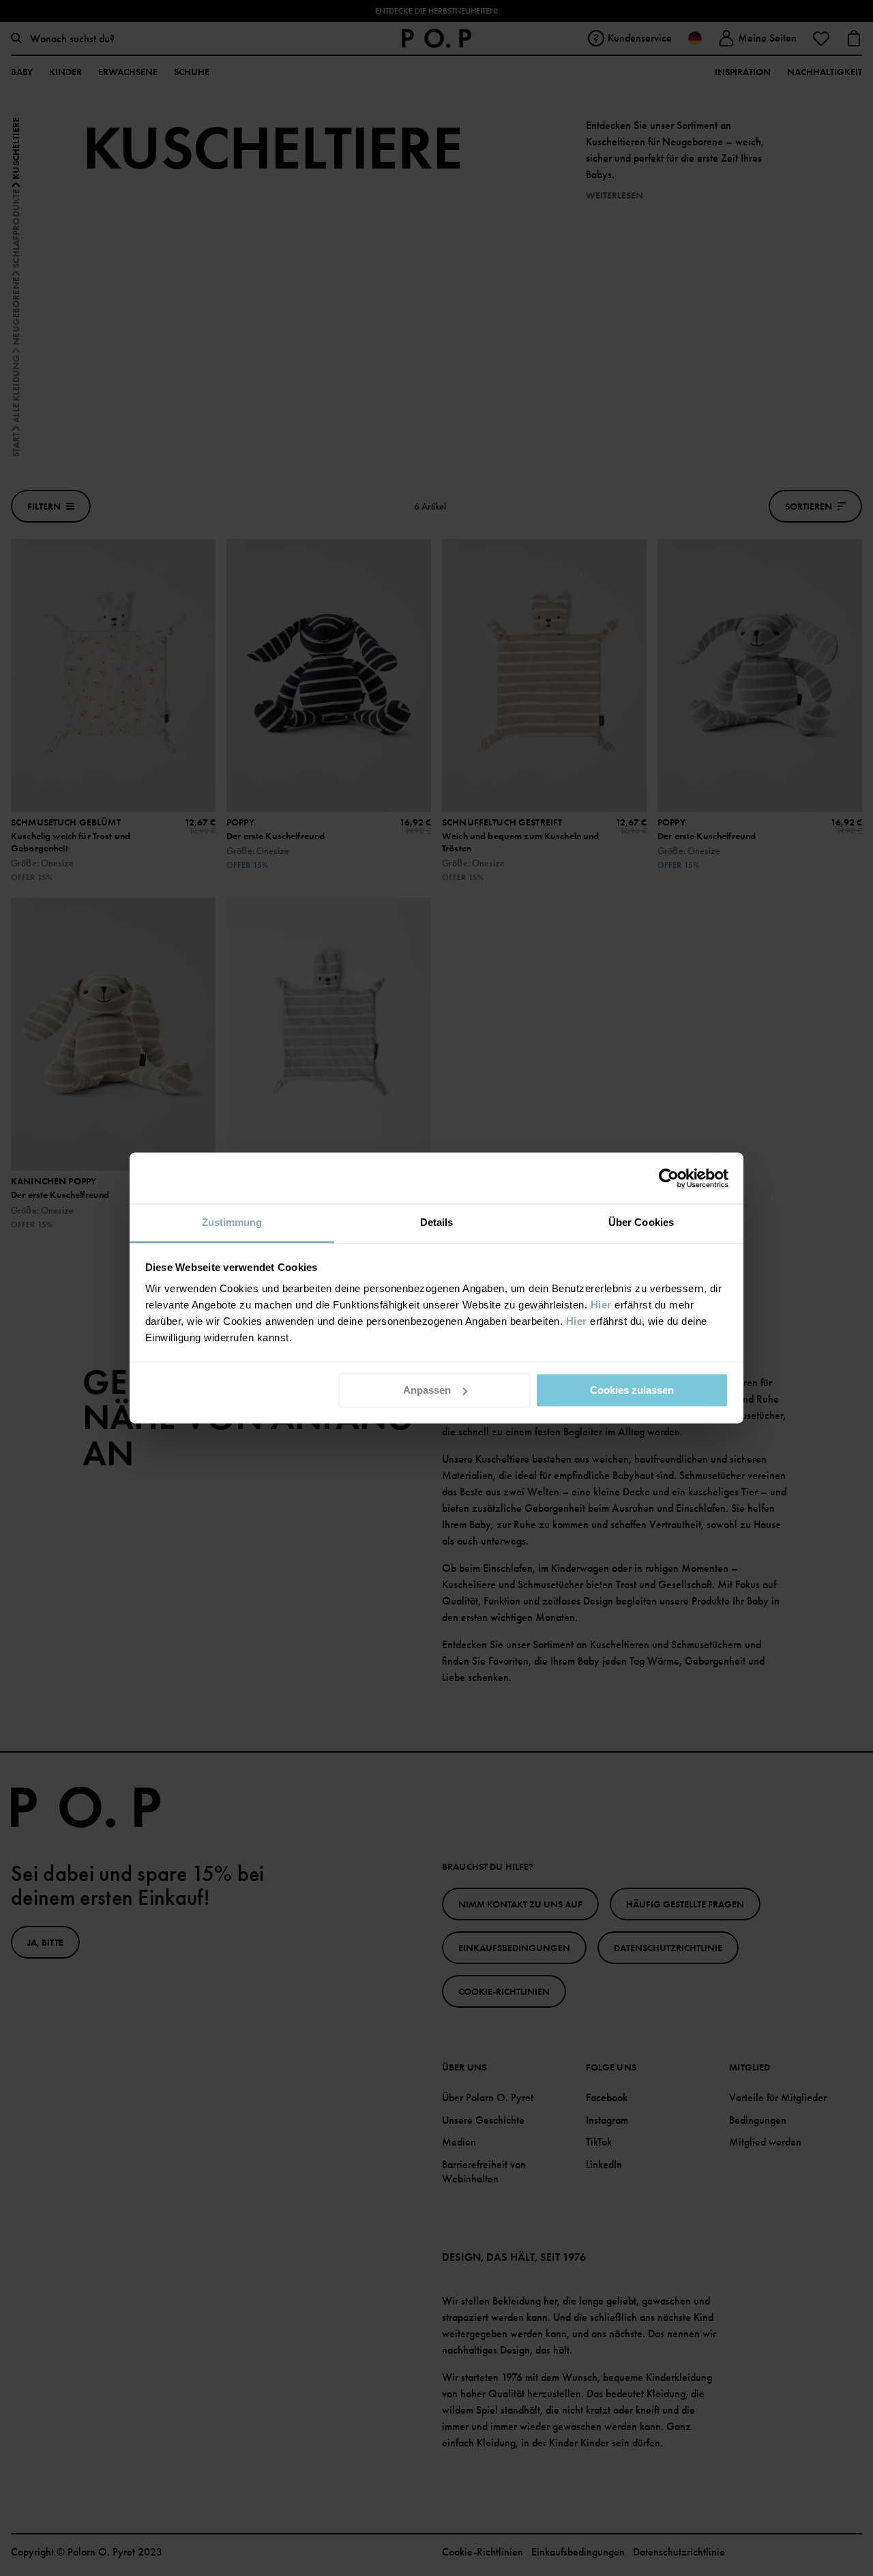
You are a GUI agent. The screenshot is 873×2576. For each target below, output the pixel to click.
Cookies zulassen (632, 1390)
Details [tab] (437, 1222)
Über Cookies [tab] (641, 1222)
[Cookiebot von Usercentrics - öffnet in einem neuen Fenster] (669, 1178)
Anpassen (427, 1390)
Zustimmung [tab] (232, 1222)
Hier (601, 1305)
